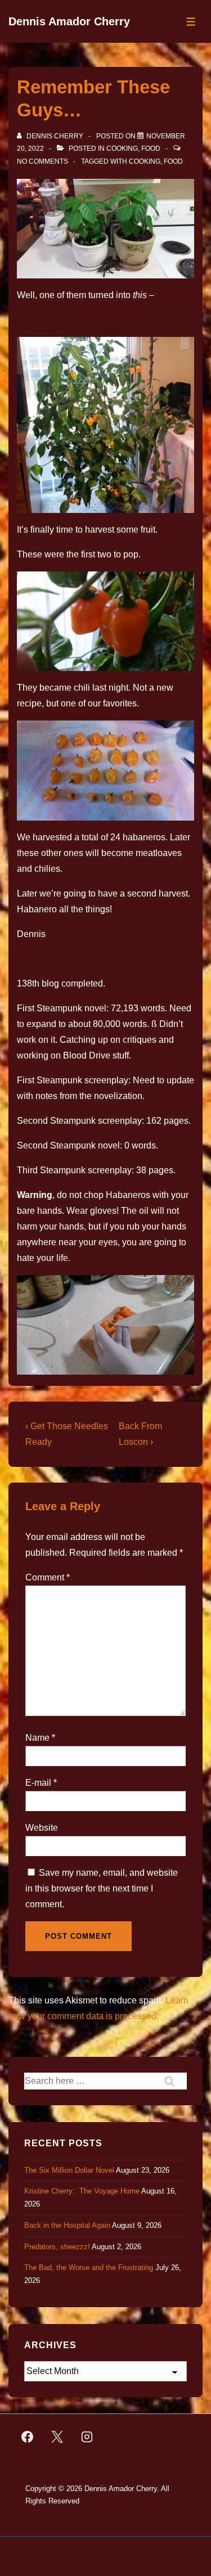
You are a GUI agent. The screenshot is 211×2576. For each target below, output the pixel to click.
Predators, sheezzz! (57, 2247)
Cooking (122, 148)
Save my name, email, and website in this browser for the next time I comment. (102, 1888)
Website (42, 1828)
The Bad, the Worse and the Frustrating (89, 2267)
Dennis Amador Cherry (69, 21)
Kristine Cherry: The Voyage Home (82, 2191)
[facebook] (28, 2437)
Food (151, 148)
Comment (48, 1577)
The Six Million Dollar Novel (69, 2170)
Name (37, 1738)
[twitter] (57, 2437)
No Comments (42, 161)
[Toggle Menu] (191, 22)
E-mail (38, 1783)
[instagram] (87, 2437)
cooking (145, 161)
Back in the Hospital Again (67, 2225)
